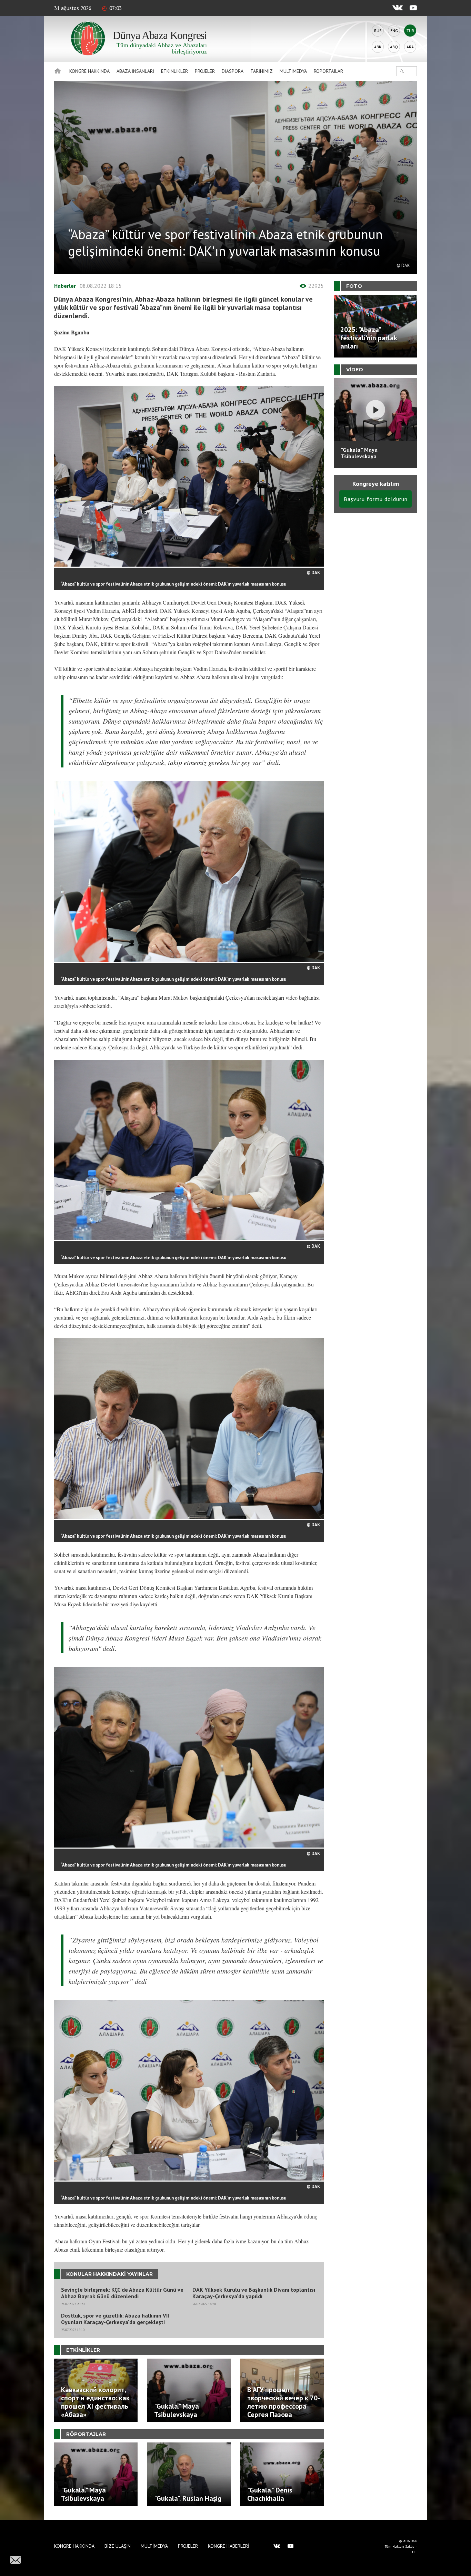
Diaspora (233, 71)
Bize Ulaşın (118, 2546)
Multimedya (293, 71)
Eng (394, 31)
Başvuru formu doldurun (376, 499)
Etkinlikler (174, 71)
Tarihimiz (262, 71)
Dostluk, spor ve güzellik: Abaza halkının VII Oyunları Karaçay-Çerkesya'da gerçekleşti (115, 2319)
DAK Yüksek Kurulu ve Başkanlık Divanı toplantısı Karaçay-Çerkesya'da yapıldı (254, 2293)
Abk (378, 47)
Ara (410, 47)
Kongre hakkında (89, 71)
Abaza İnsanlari (135, 71)
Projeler (205, 71)
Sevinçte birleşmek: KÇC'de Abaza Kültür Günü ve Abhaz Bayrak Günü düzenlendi (122, 2293)
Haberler (65, 286)
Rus (378, 31)
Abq (394, 47)
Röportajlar (328, 71)
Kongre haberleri (229, 2546)
